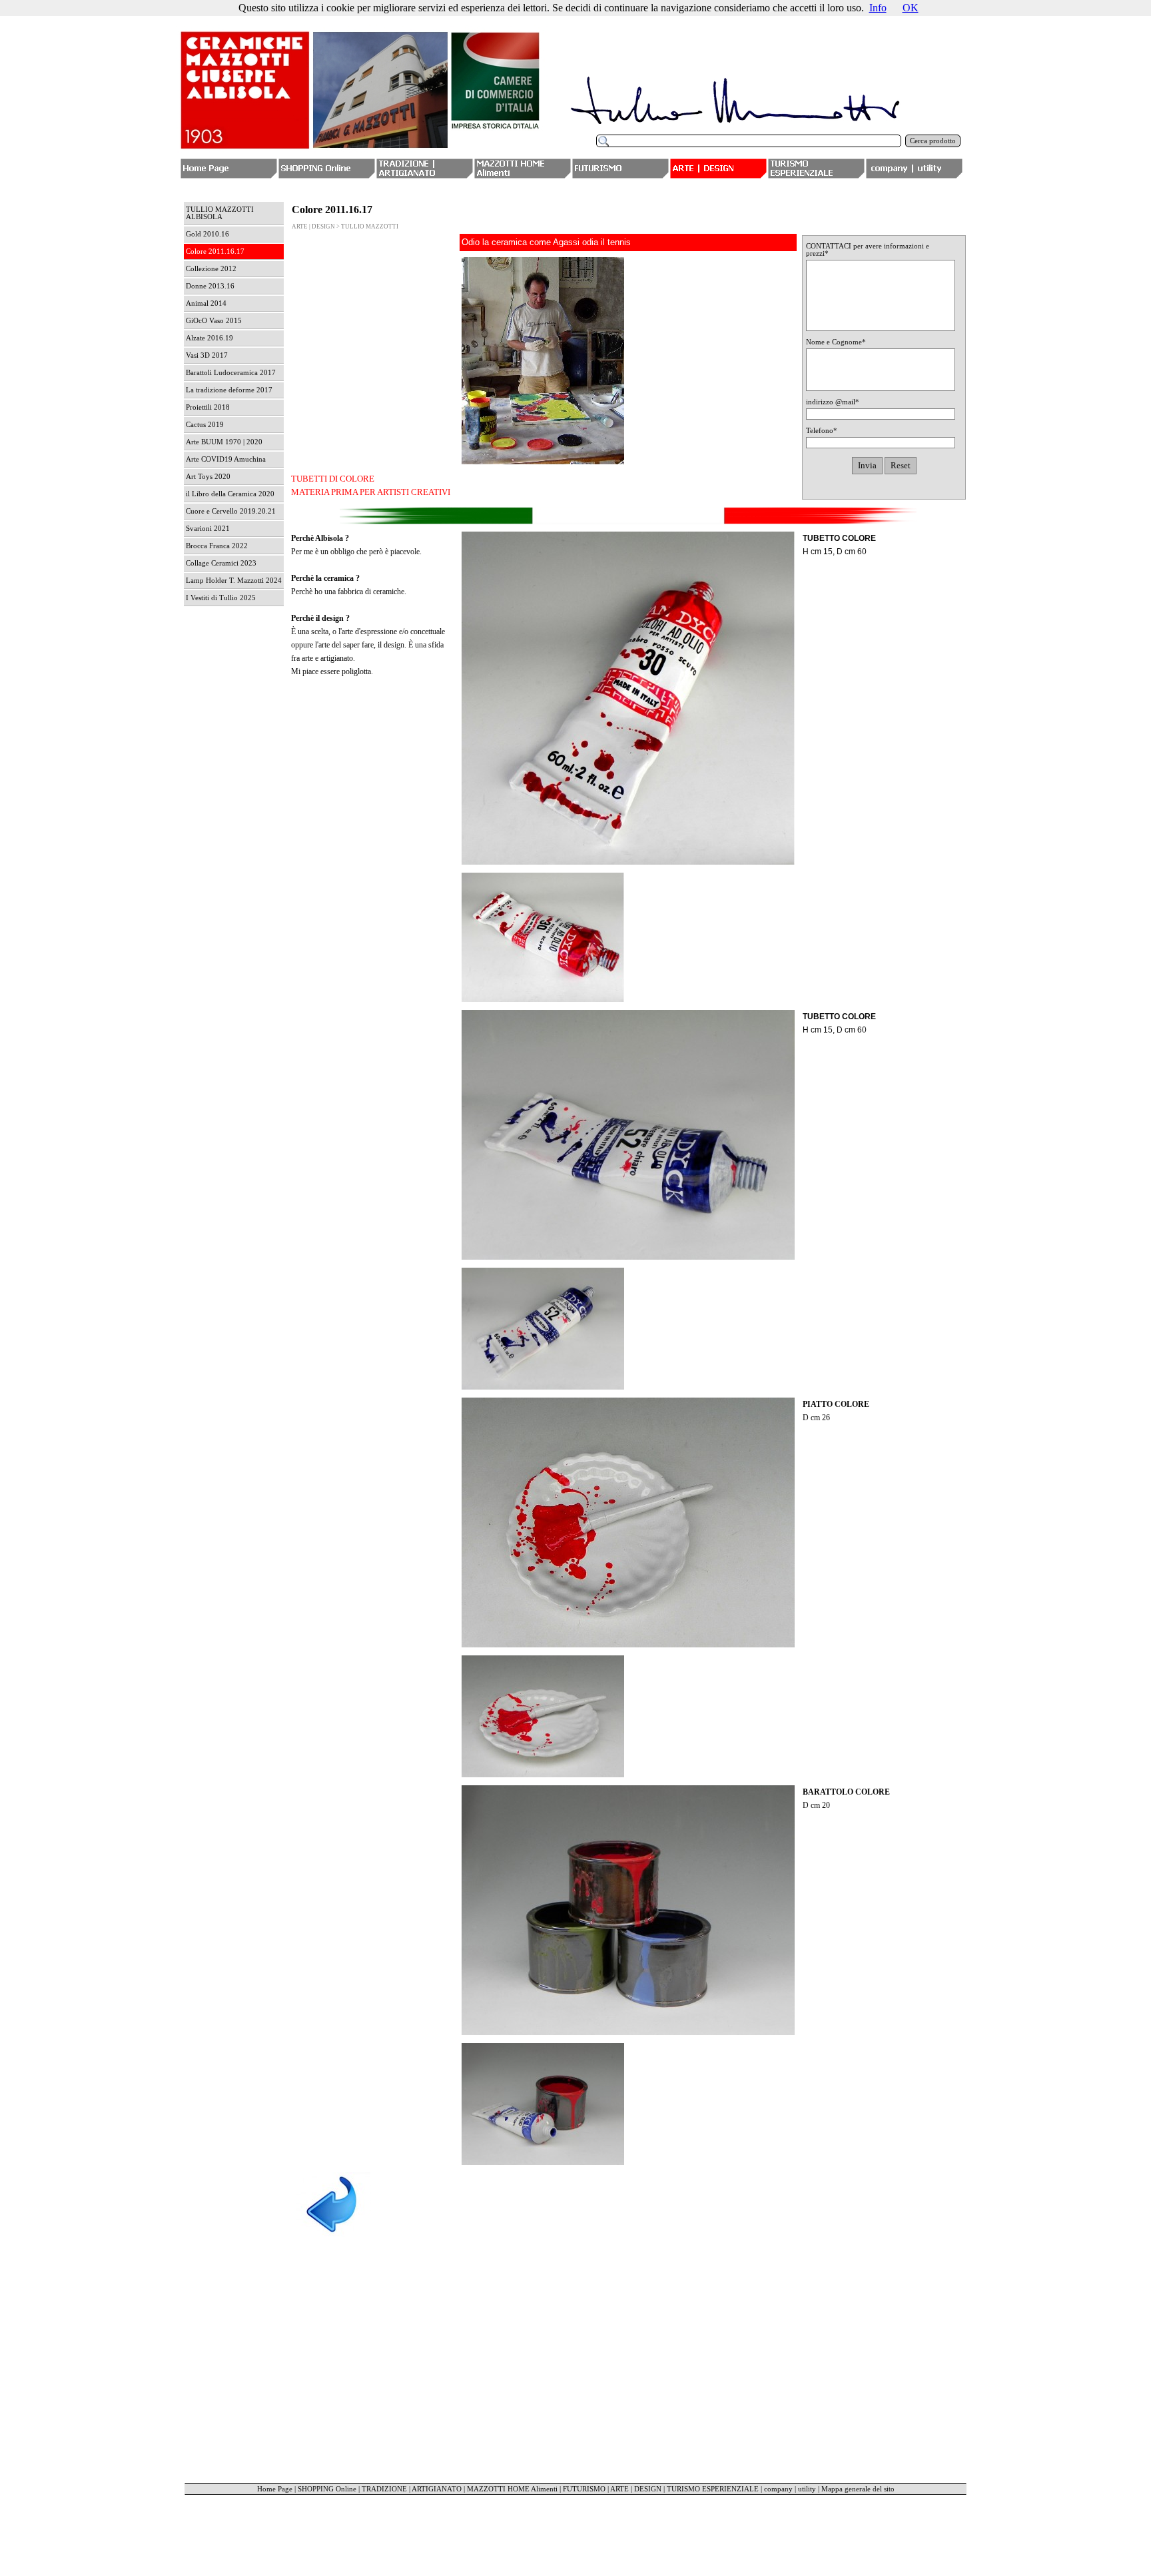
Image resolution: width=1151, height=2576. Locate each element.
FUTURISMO (584, 2489)
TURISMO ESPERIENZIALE (713, 2489)
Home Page (275, 2489)
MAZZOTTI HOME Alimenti (512, 2489)
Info (878, 8)
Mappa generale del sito (858, 2489)
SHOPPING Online (327, 2489)
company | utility (790, 2489)
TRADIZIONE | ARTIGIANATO (412, 2489)
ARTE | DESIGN (636, 2489)
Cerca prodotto (933, 141)
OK (911, 8)
